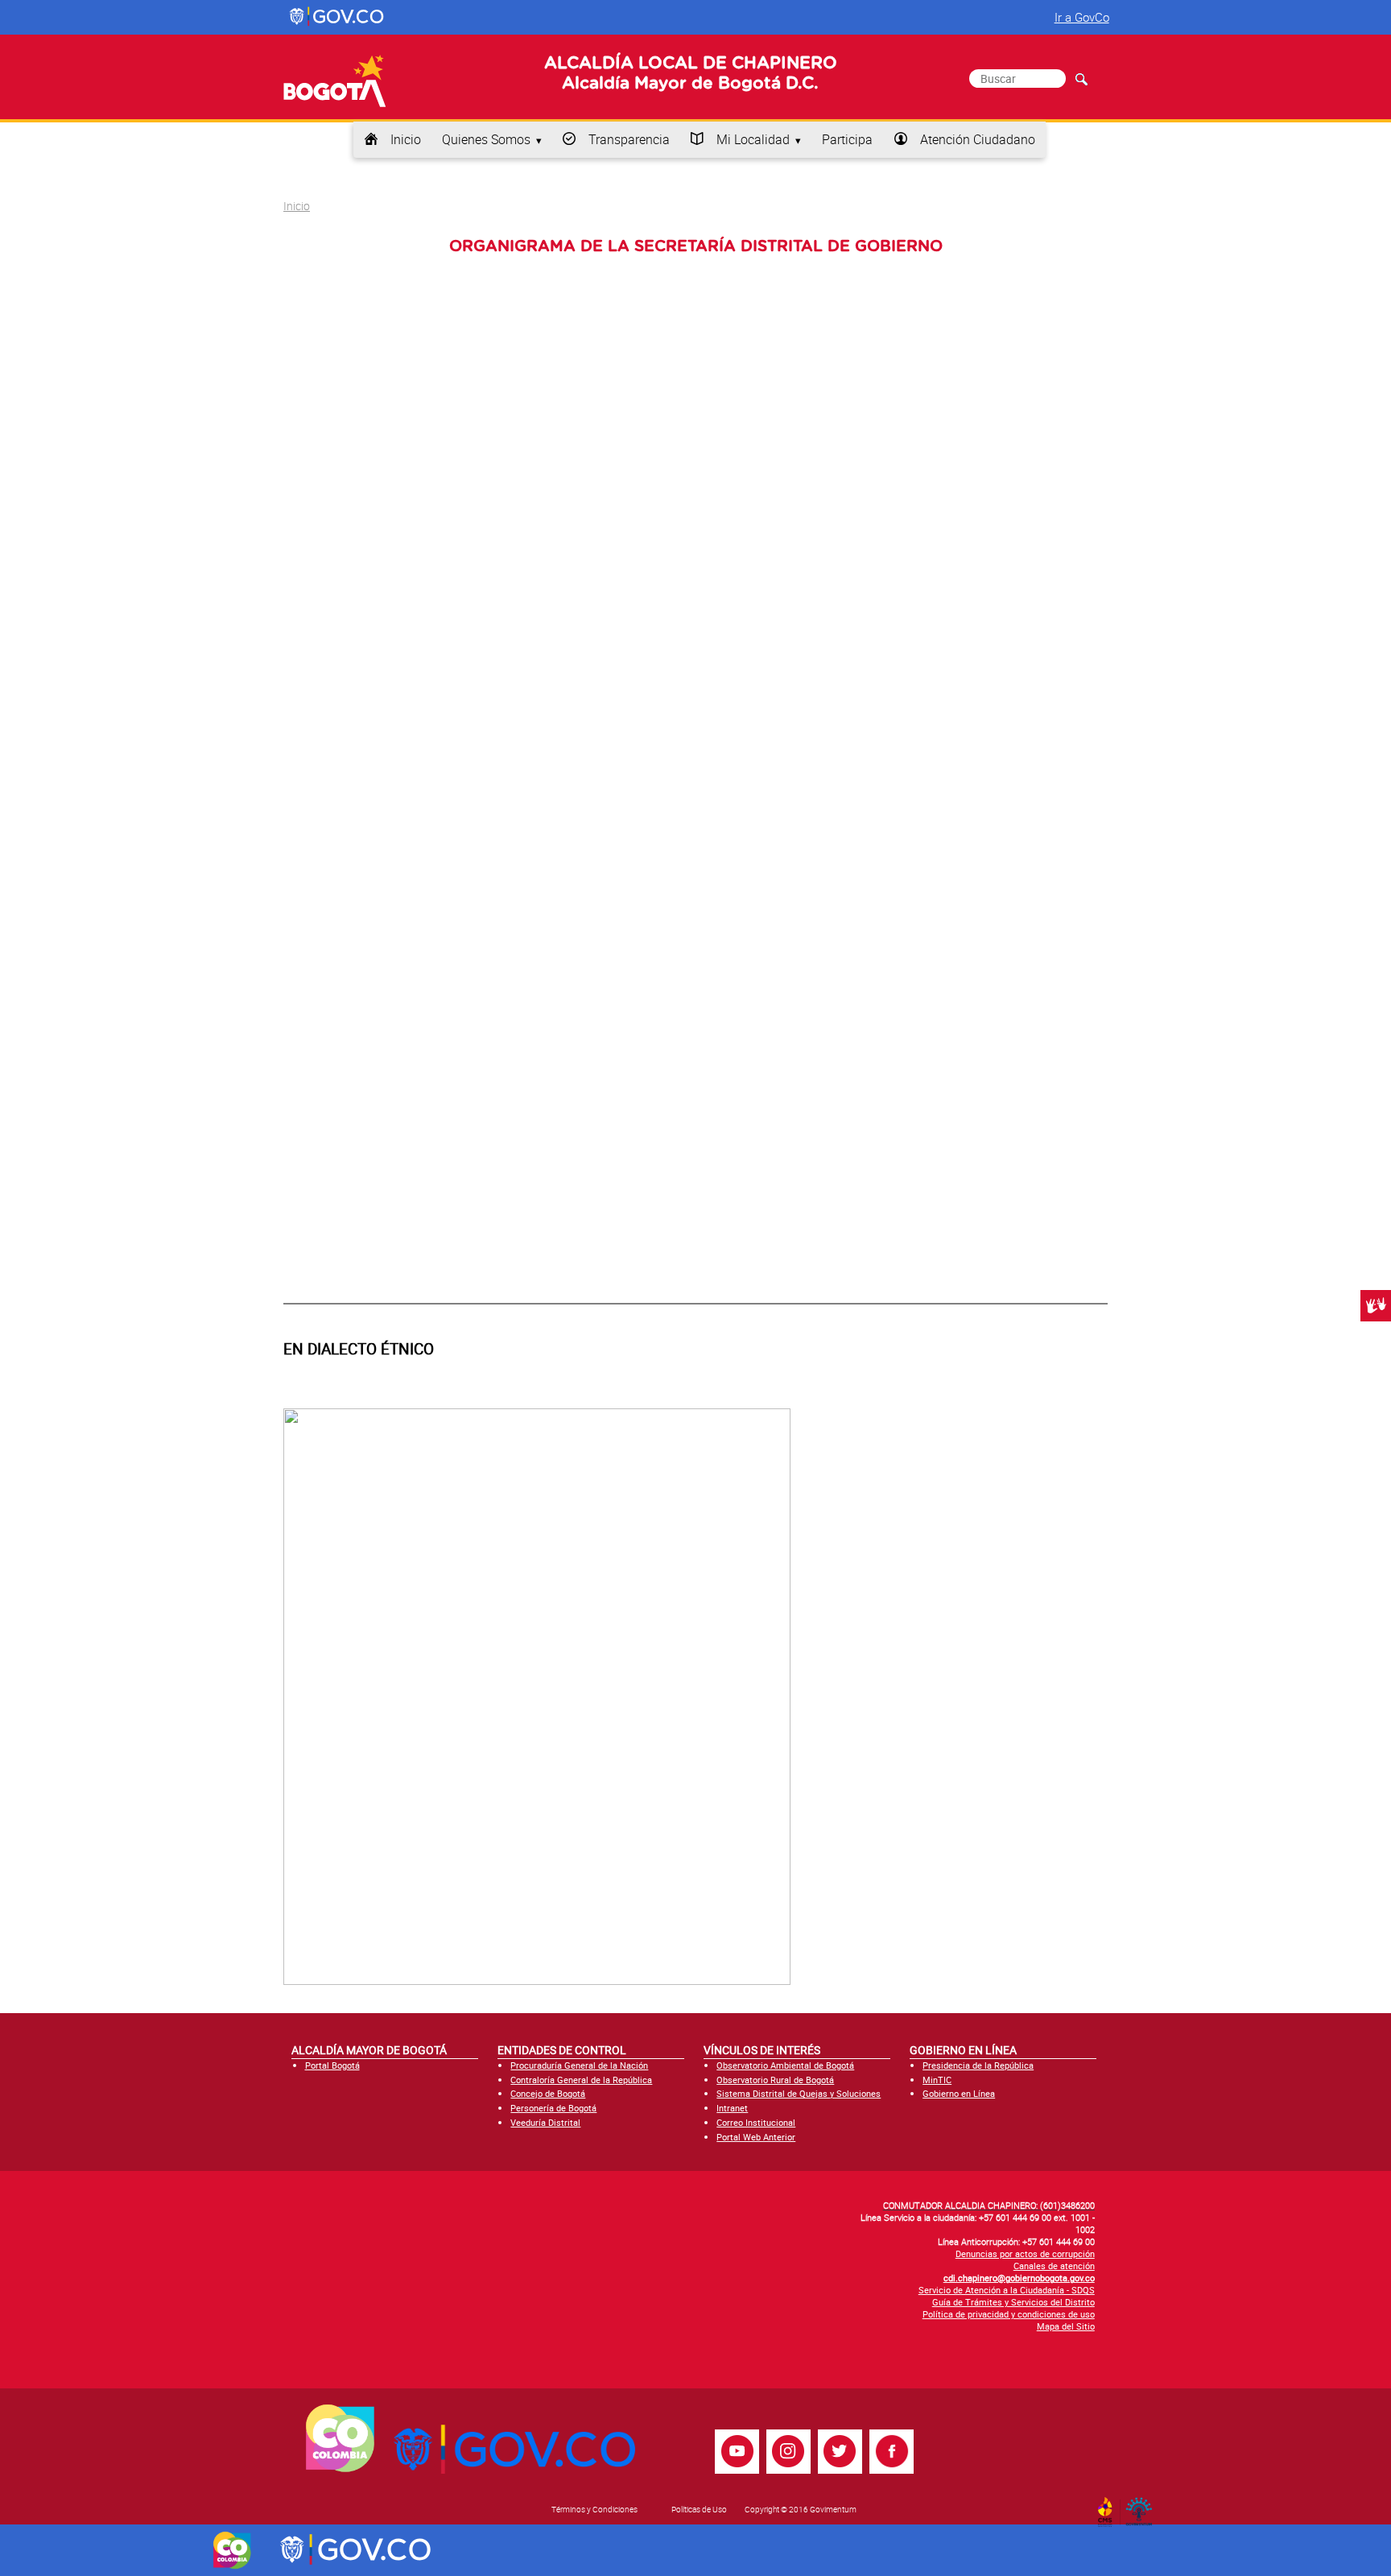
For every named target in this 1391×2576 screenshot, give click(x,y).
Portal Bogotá (332, 2065)
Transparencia (629, 139)
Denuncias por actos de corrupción (1025, 2253)
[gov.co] (338, 17)
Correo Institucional (756, 2122)
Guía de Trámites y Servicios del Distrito (1013, 2302)
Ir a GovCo (1082, 17)
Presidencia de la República (978, 2065)
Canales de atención (1054, 2266)
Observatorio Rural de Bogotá (775, 2080)
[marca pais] (232, 2550)
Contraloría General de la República (581, 2080)
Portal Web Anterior (756, 2137)
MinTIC (937, 2080)
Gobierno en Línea (959, 2093)
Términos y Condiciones (594, 2509)
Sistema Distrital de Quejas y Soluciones (799, 2093)
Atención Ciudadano (978, 139)
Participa (847, 139)
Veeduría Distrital (545, 2122)
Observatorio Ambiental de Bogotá (785, 2065)
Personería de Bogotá (553, 2108)
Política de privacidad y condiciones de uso (1009, 2314)
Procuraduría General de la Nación (579, 2065)
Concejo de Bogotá (548, 2093)
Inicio (406, 139)
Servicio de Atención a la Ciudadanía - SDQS (1007, 2290)
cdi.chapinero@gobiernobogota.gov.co (1019, 2278)
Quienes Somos (486, 139)
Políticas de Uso (699, 2509)
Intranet (732, 2108)
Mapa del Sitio (1066, 2326)
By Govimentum (1143, 2507)
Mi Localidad (753, 139)
